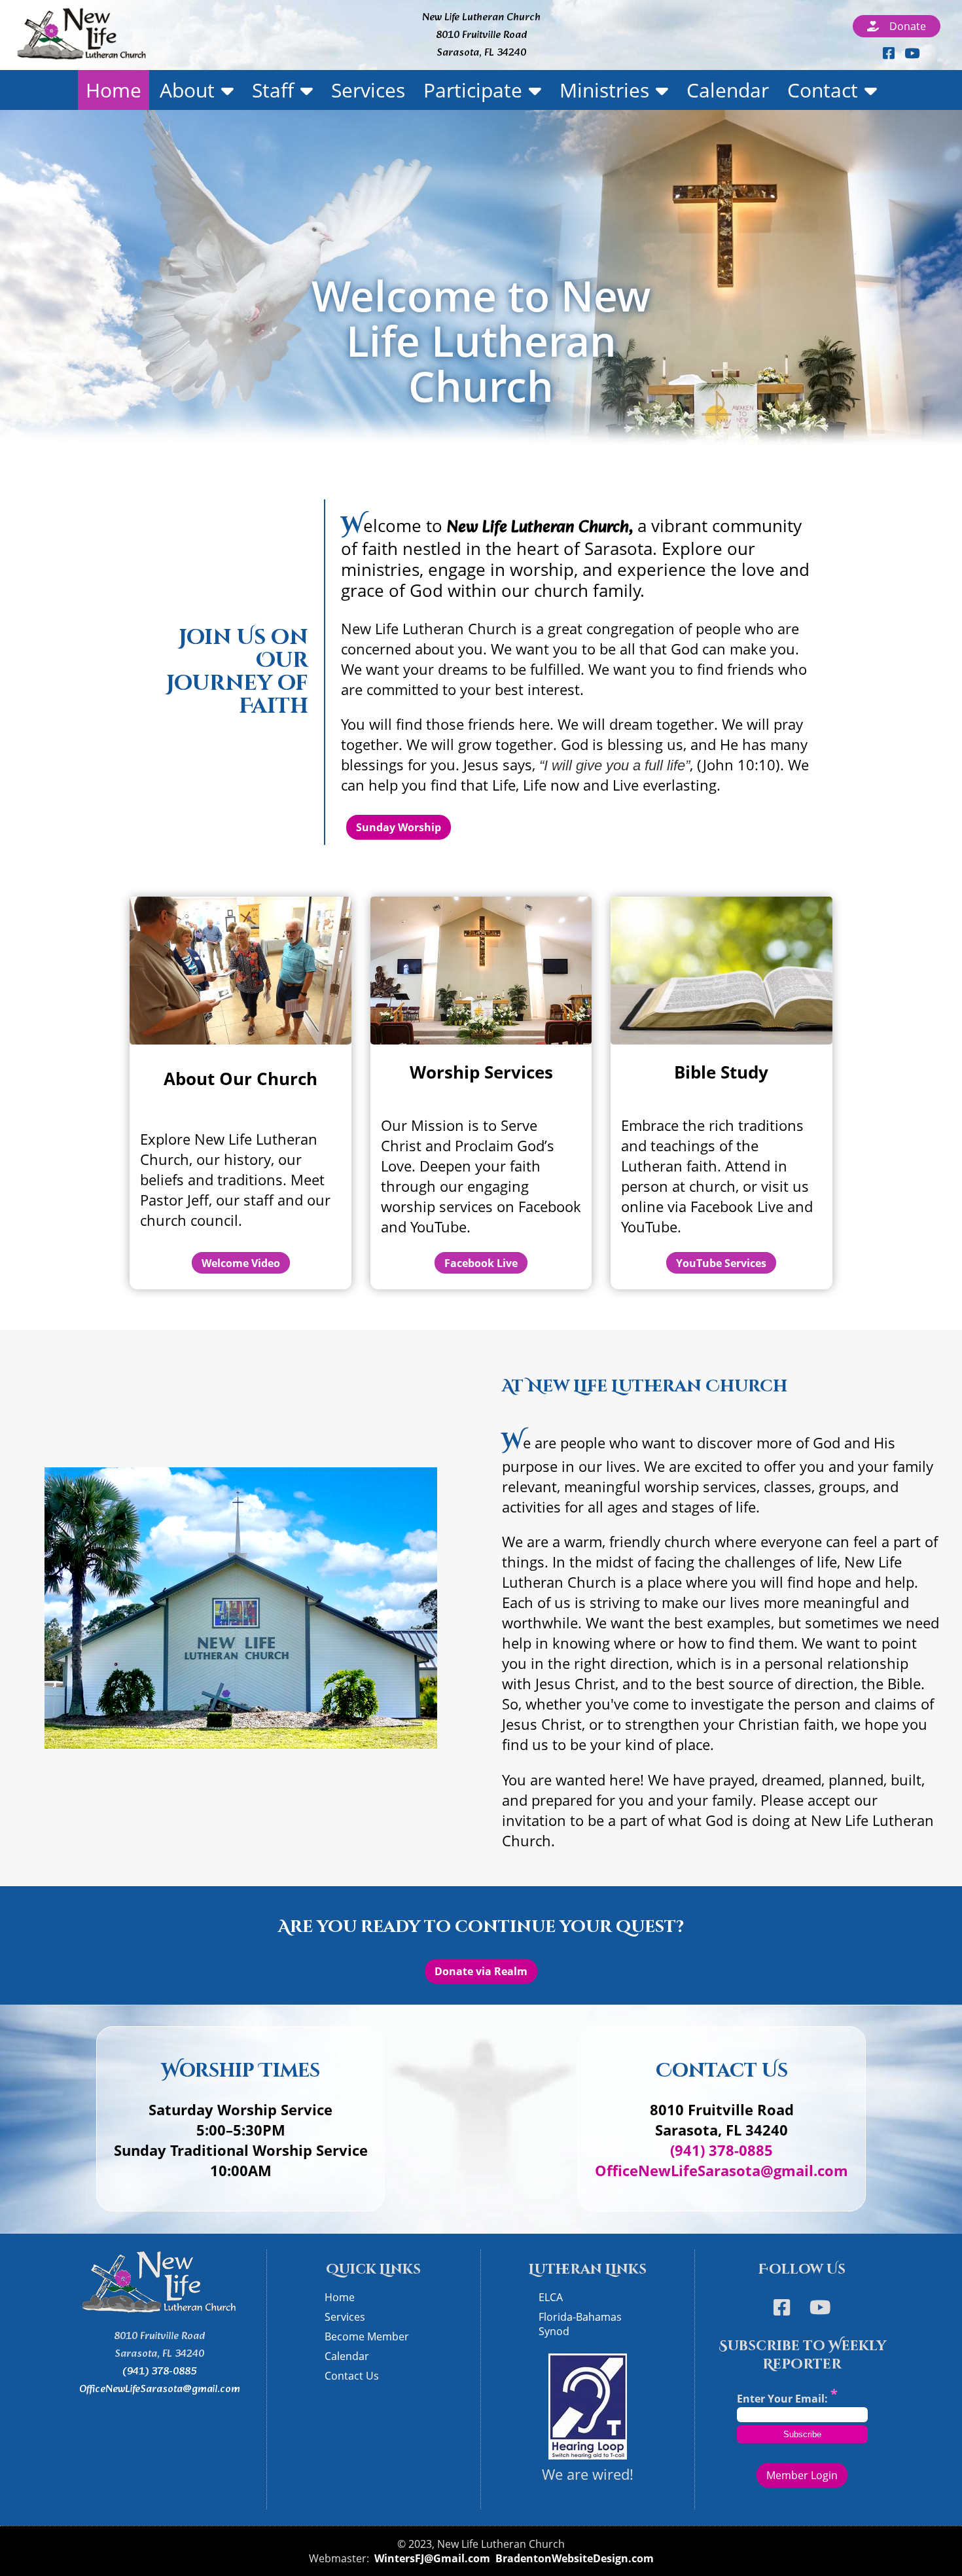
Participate (473, 90)
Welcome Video (241, 1263)
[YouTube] (912, 53)
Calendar (728, 90)
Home (114, 90)
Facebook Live (481, 1263)
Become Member (367, 2336)
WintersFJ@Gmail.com (432, 2558)
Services (368, 90)
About (187, 90)
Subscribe (802, 2434)
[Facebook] (887, 53)
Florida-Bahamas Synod (580, 2324)
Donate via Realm (481, 1971)
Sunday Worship (399, 827)
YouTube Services (721, 1263)
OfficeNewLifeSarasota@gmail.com (721, 2171)
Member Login (802, 2475)
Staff (273, 90)
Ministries (604, 90)
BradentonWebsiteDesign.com (575, 2558)
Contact (823, 90)
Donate (904, 26)
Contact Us (352, 2376)
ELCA (551, 2297)
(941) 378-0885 (721, 2150)
